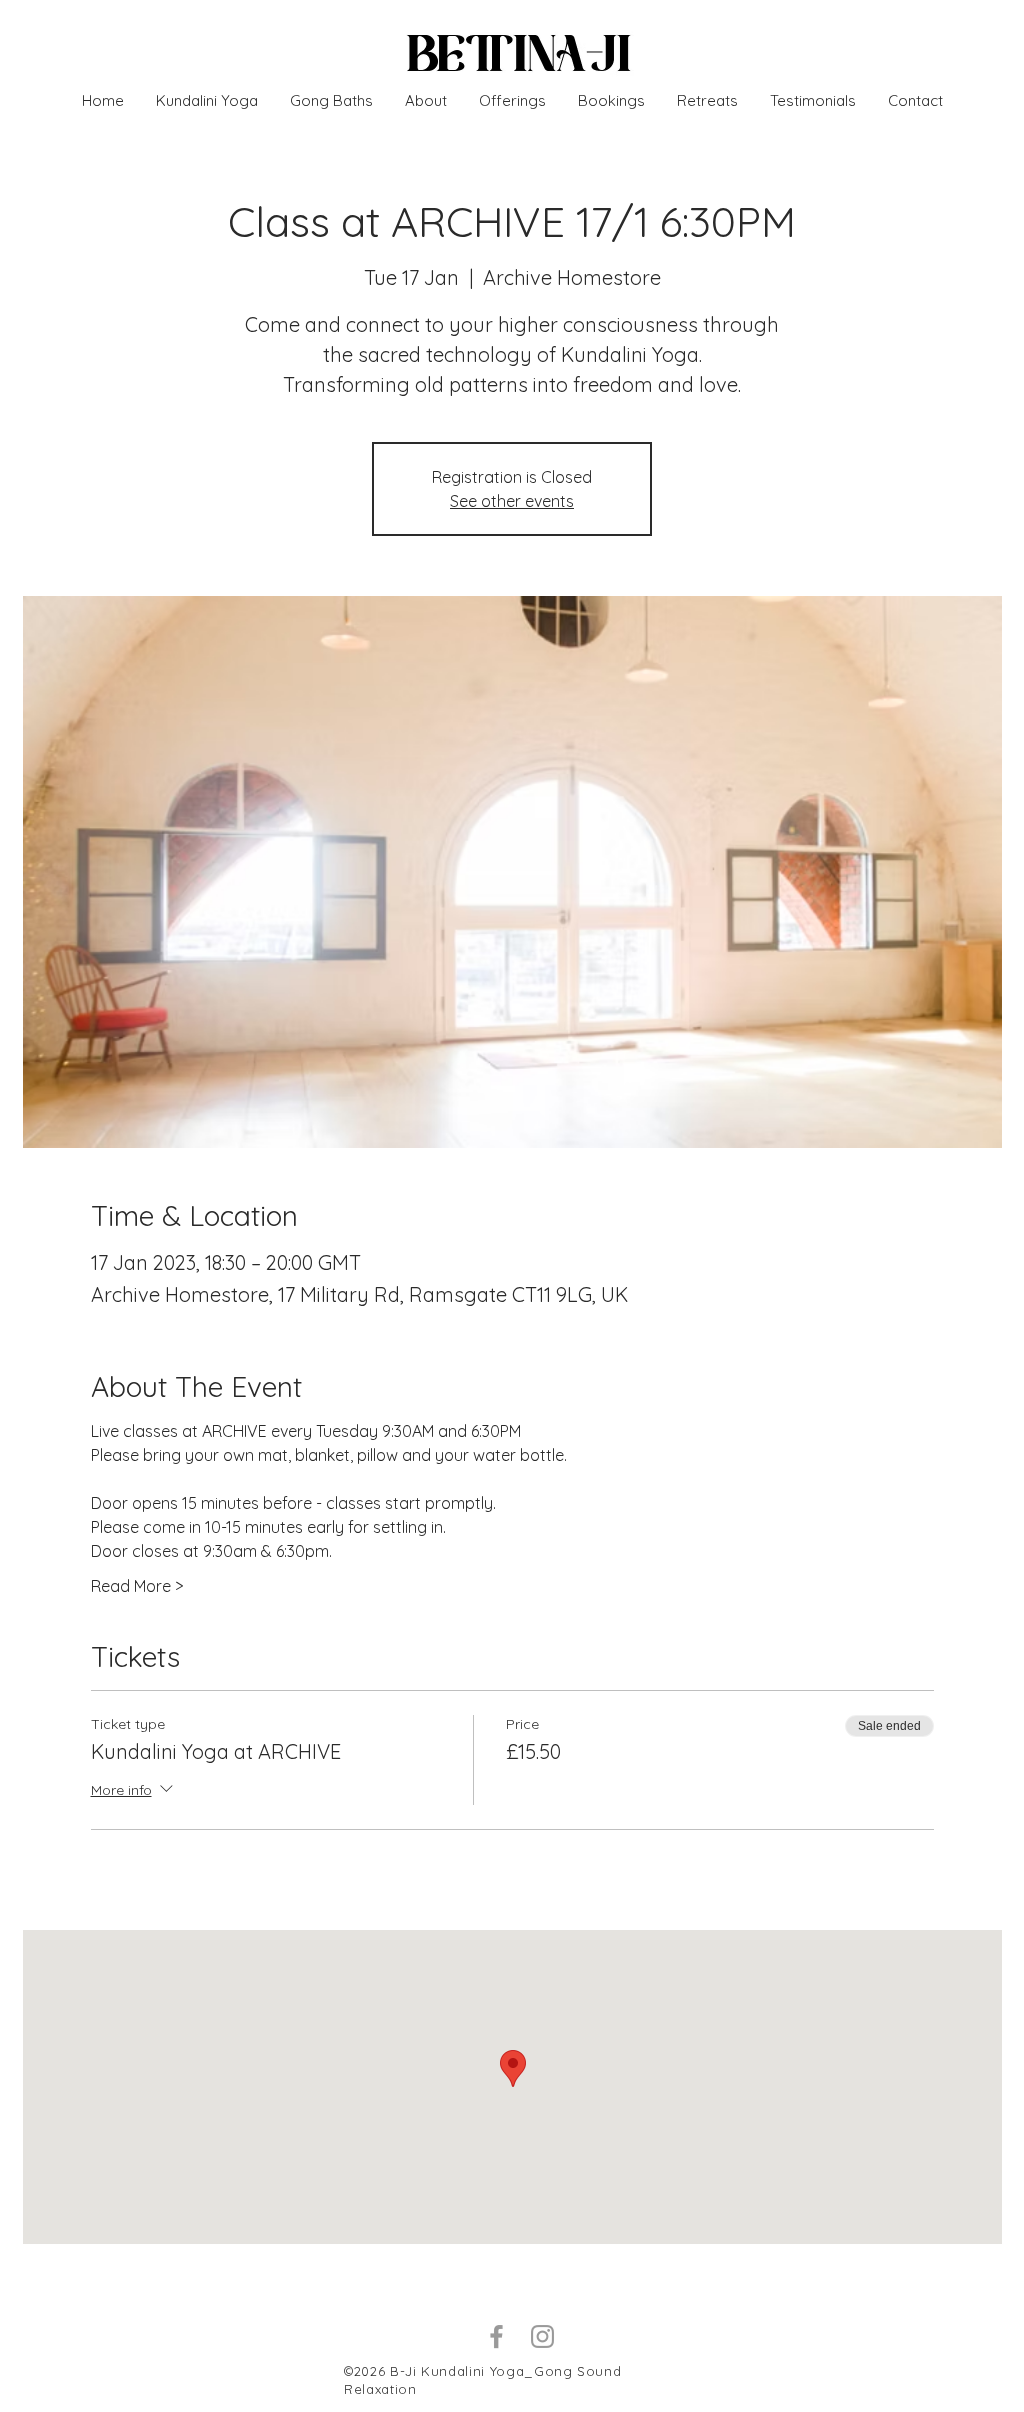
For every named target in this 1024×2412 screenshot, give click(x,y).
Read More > (137, 1586)
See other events (512, 501)
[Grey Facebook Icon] (496, 2336)
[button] (707, 101)
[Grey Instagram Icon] (542, 2336)
